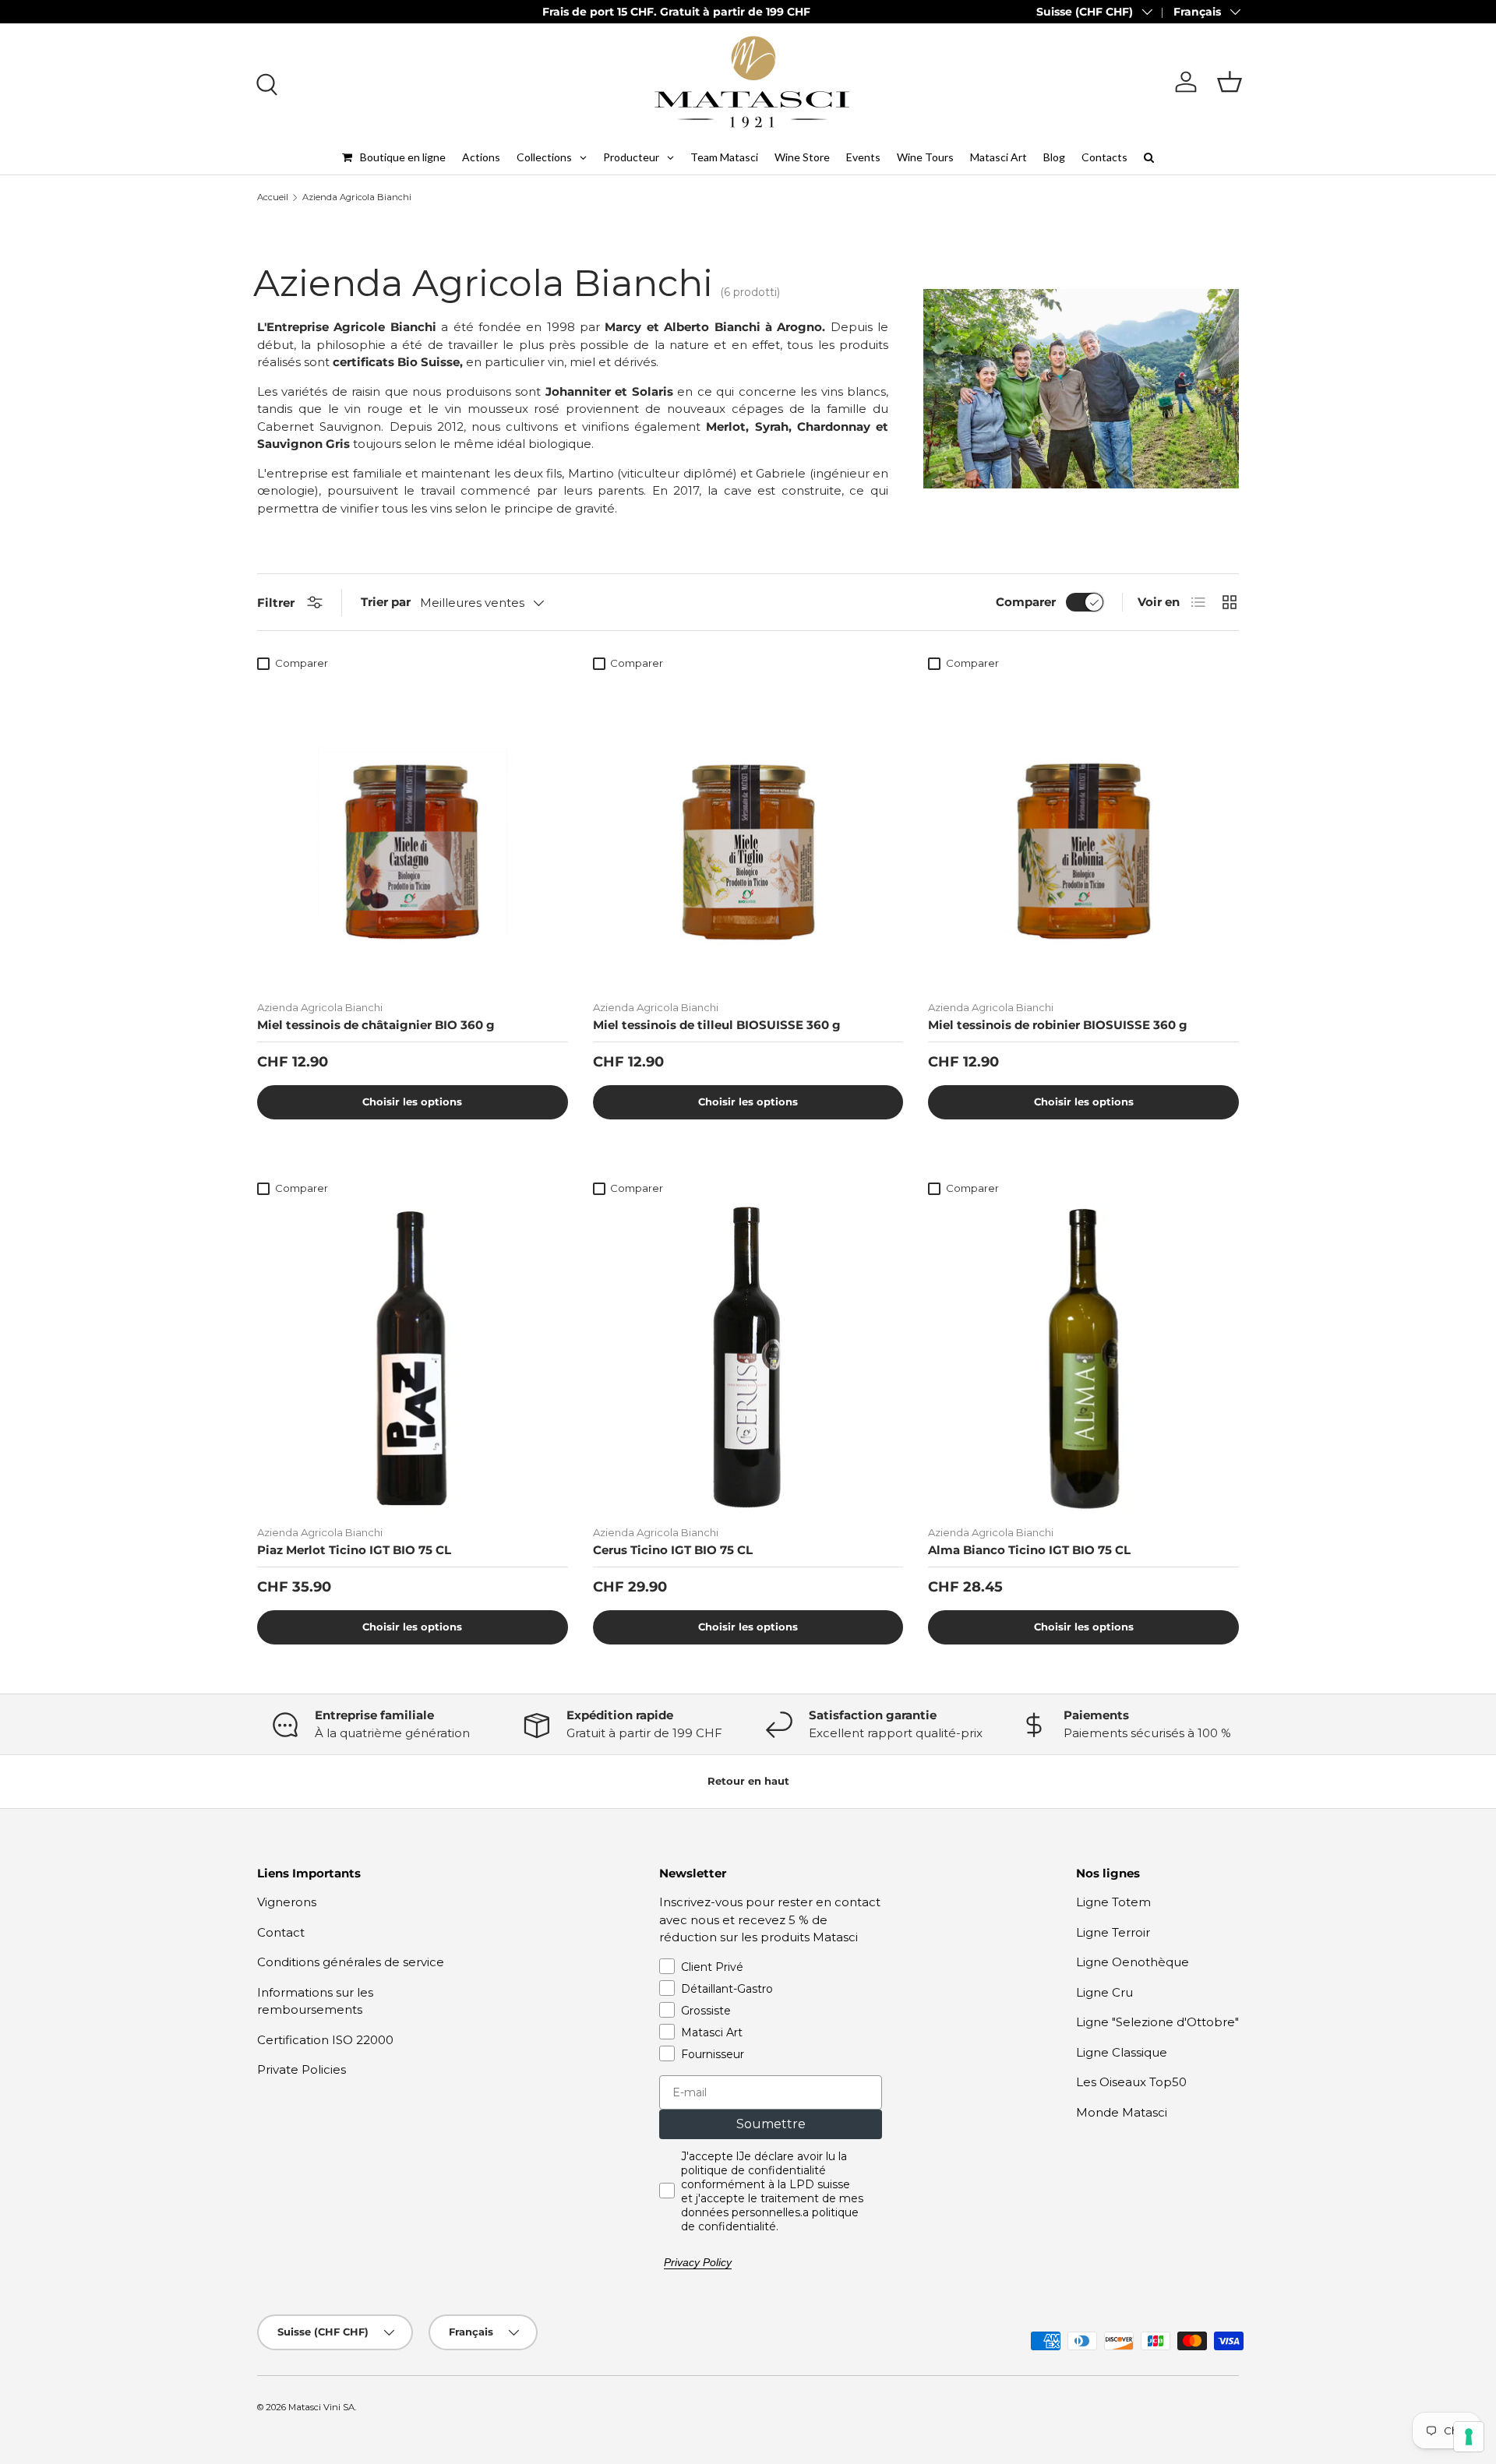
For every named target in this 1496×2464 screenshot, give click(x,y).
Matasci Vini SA (321, 2407)
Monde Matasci (1122, 2112)
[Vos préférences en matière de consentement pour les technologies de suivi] (1469, 2437)
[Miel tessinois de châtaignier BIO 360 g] (413, 833)
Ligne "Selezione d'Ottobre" (1157, 2022)
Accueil (273, 197)
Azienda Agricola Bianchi (357, 197)
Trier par (386, 602)
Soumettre (771, 2124)
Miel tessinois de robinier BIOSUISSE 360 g (1058, 1025)
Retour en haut (748, 1781)
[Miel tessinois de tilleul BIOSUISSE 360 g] (748, 833)
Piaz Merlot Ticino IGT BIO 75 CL (354, 1550)
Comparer (1026, 602)
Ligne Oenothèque (1133, 1962)
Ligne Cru (1104, 1992)
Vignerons (287, 1902)
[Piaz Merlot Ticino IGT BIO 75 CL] (413, 1358)
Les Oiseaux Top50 (1131, 2082)
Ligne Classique (1122, 2052)
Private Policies (302, 2069)
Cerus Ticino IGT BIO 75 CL (673, 1550)
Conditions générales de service (351, 1962)
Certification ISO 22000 (325, 2040)
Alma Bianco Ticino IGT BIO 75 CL (1029, 1550)
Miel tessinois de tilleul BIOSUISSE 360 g (717, 1025)
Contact (281, 1932)
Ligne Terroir (1113, 1932)
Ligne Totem (1113, 1902)
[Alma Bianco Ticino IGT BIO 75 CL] (1083, 1358)
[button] (1230, 82)
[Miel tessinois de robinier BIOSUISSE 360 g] (1083, 833)
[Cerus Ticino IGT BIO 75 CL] (748, 1358)
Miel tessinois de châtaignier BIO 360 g (376, 1025)
